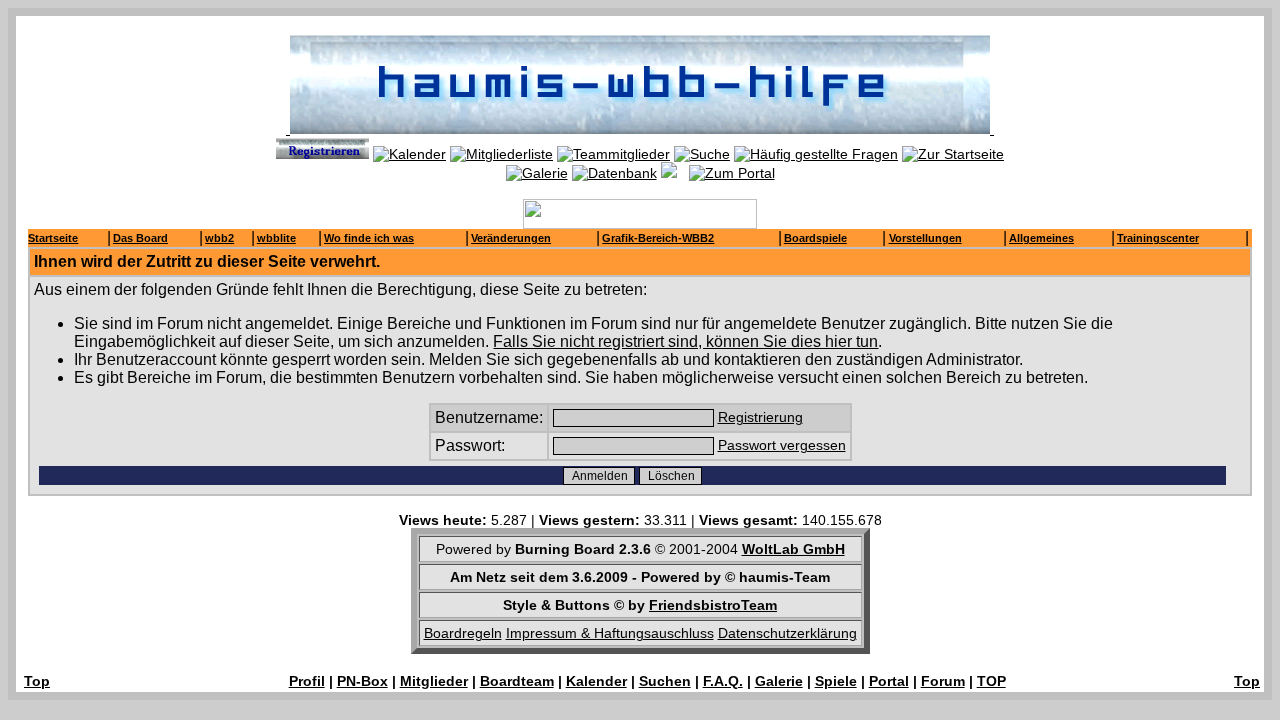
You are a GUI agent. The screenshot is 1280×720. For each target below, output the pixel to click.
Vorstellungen (925, 238)
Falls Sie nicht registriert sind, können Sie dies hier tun (685, 341)
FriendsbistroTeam (713, 605)
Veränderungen (511, 238)
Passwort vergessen (782, 445)
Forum (943, 681)
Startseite (53, 238)
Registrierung (760, 417)
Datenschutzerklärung (787, 633)
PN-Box (362, 681)
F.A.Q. (723, 681)
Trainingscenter (1158, 238)
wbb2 (219, 238)
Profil (307, 681)
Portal (889, 681)
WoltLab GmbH (793, 549)
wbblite (276, 238)
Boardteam (517, 681)
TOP (991, 681)
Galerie (779, 681)
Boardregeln (463, 633)
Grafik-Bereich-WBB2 (658, 238)
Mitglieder (434, 681)
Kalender (596, 681)
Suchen (665, 681)
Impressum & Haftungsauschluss (610, 633)
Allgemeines (1041, 238)
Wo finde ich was (369, 238)
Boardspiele (815, 238)
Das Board (140, 238)
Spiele (836, 681)
